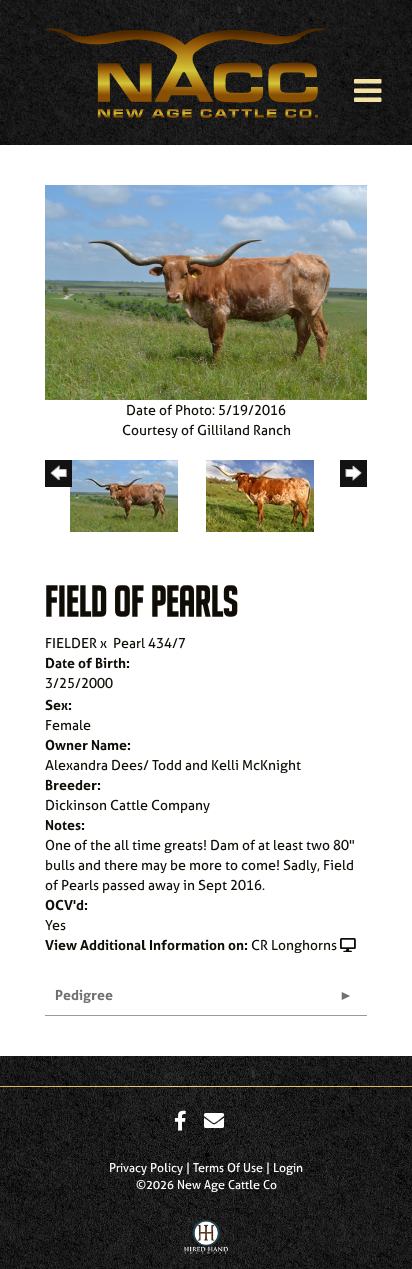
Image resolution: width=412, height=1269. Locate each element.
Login (288, 1168)
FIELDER (71, 642)
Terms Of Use (228, 1168)
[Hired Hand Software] (206, 1242)
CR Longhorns (294, 944)
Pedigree (84, 994)
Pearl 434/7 (149, 642)
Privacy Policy (146, 1168)
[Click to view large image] (206, 290)
